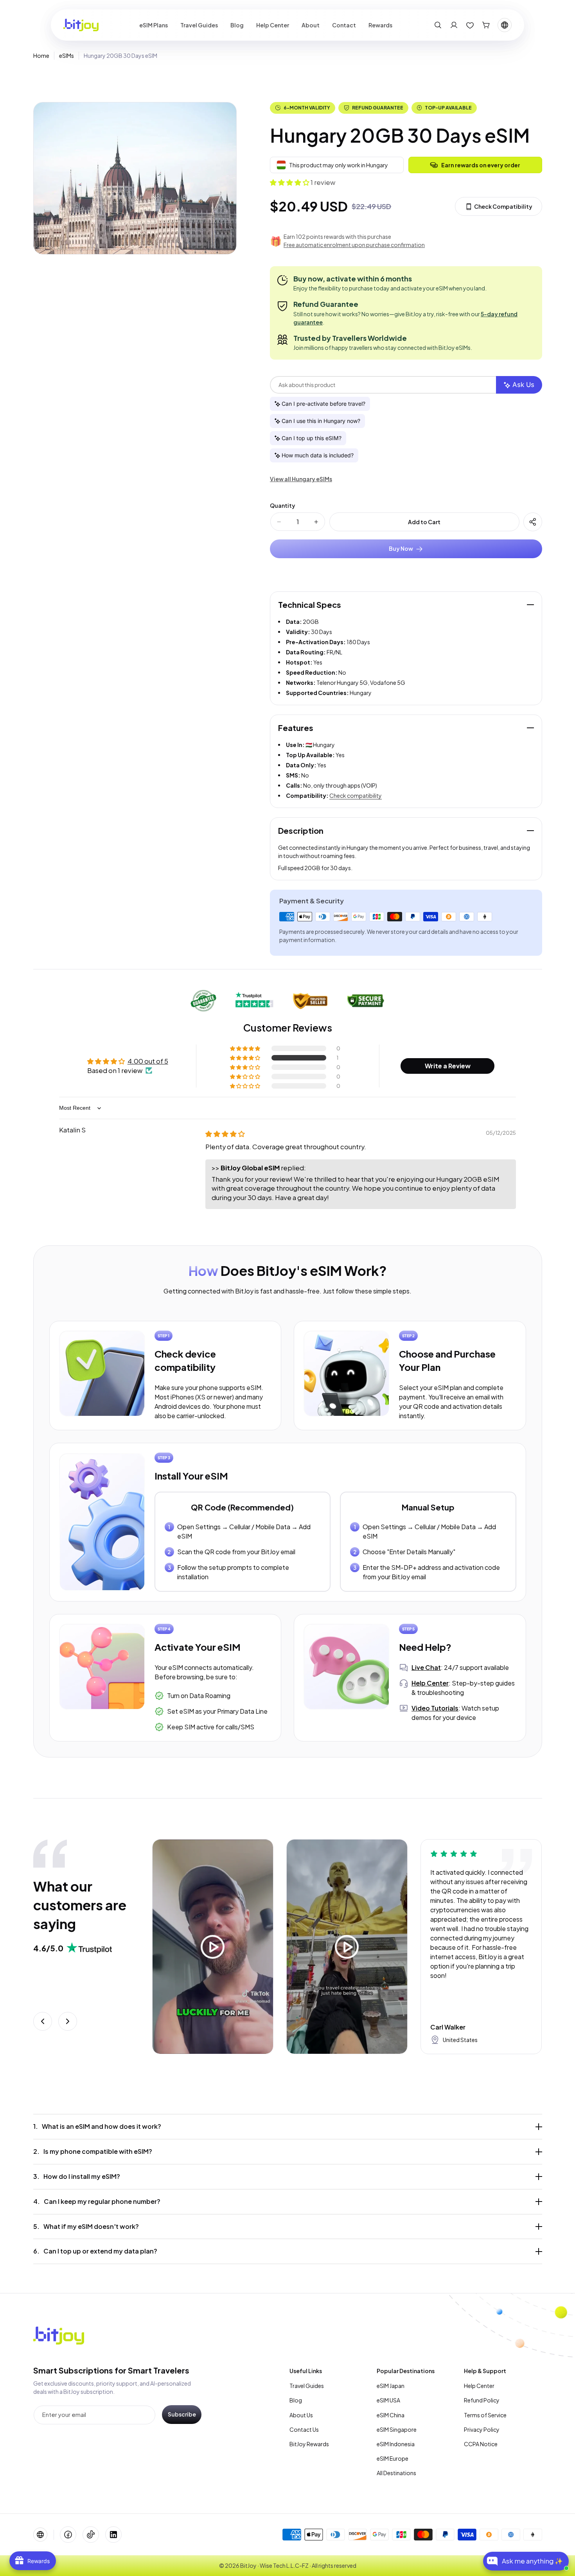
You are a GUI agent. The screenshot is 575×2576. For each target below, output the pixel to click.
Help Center (479, 2386)
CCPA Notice (481, 2444)
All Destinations (396, 2473)
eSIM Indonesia (396, 2444)
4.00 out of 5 (148, 1061)
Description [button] (301, 830)
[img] (225, 1134)
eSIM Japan (391, 2386)
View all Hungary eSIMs (301, 479)
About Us (301, 2415)
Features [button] (296, 728)
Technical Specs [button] (310, 605)
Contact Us (304, 2429)
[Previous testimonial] (43, 2021)
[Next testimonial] (68, 2021)
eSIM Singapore (397, 2429)
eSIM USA (388, 2400)
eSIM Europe (393, 2458)
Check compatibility (356, 795)
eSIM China (391, 2415)
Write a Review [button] (448, 1066)
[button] (438, 25)
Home (41, 56)
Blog (296, 2400)
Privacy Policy (482, 2429)
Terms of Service (485, 2415)
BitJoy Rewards (309, 2444)
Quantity (282, 506)
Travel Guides (307, 2386)
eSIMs (66, 56)
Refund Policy (482, 2400)
